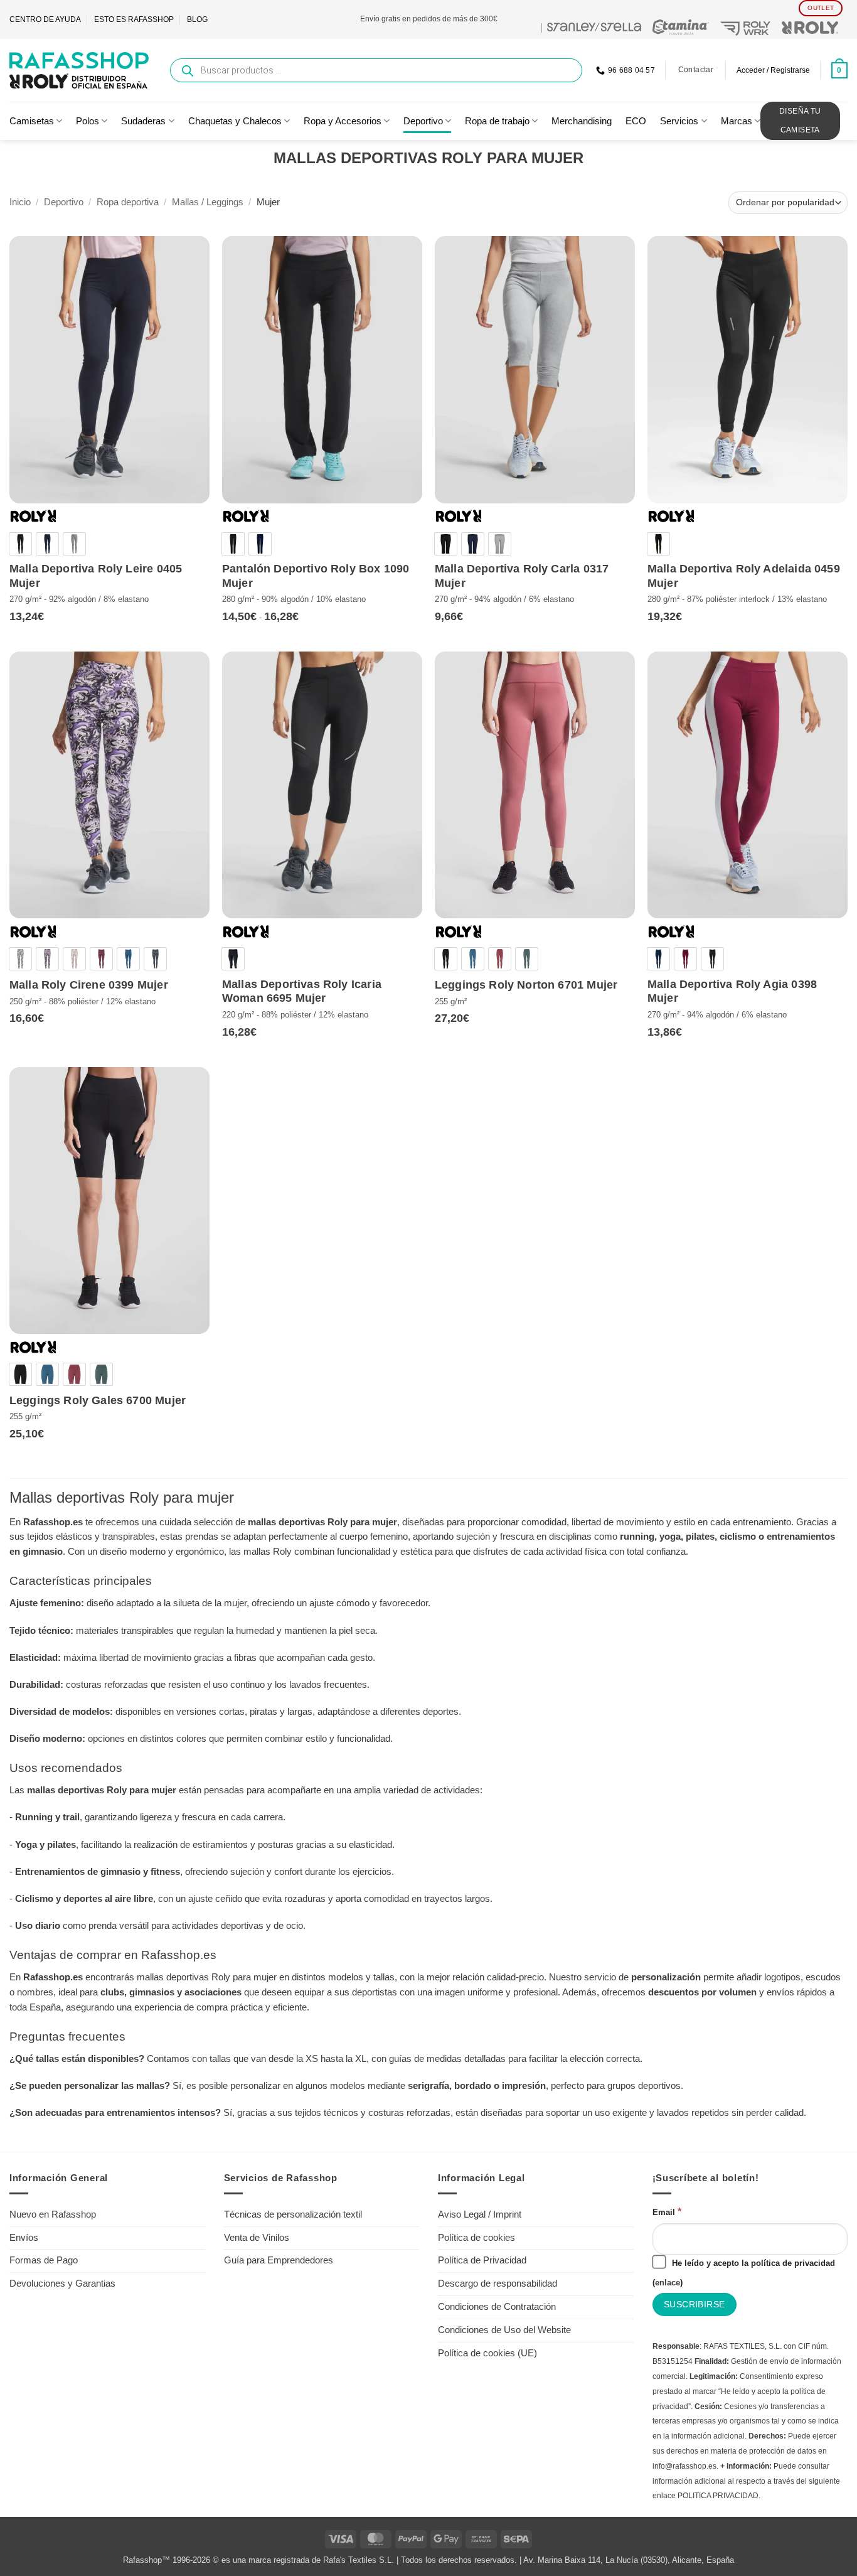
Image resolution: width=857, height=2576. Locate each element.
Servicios (679, 121)
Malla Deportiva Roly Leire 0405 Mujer (96, 576)
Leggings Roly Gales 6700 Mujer (98, 1400)
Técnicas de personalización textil (293, 2214)
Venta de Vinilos (257, 2238)
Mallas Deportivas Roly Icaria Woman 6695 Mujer (302, 991)
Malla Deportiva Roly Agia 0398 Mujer (732, 991)
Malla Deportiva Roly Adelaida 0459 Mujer (744, 576)
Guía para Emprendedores (279, 2260)
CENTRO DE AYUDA (45, 19)
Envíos (24, 2238)
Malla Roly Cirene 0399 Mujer (89, 985)
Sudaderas (143, 121)
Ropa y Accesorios (343, 121)
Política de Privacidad (482, 2260)
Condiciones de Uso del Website (504, 2330)
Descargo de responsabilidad (498, 2284)
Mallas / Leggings (208, 202)
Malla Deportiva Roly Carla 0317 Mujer (522, 576)
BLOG (197, 19)
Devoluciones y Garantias (62, 2284)
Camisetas (32, 121)
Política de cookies (476, 2238)
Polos (88, 121)
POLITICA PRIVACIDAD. (719, 2496)
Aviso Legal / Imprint (480, 2214)
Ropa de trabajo (497, 121)
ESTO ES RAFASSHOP (134, 19)
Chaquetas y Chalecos (235, 121)
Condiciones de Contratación (497, 2307)
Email (667, 2211)
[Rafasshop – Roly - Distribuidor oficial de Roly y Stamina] (79, 70)
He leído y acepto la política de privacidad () (744, 2273)
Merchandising (582, 121)
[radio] (20, 544)
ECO (636, 121)
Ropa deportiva (128, 202)
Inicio (20, 202)
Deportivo (423, 121)
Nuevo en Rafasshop (53, 2214)
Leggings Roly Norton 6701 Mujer (526, 985)
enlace (668, 2283)
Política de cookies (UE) (487, 2353)
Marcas (737, 121)
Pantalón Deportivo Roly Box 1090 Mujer (316, 576)
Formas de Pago (44, 2260)
